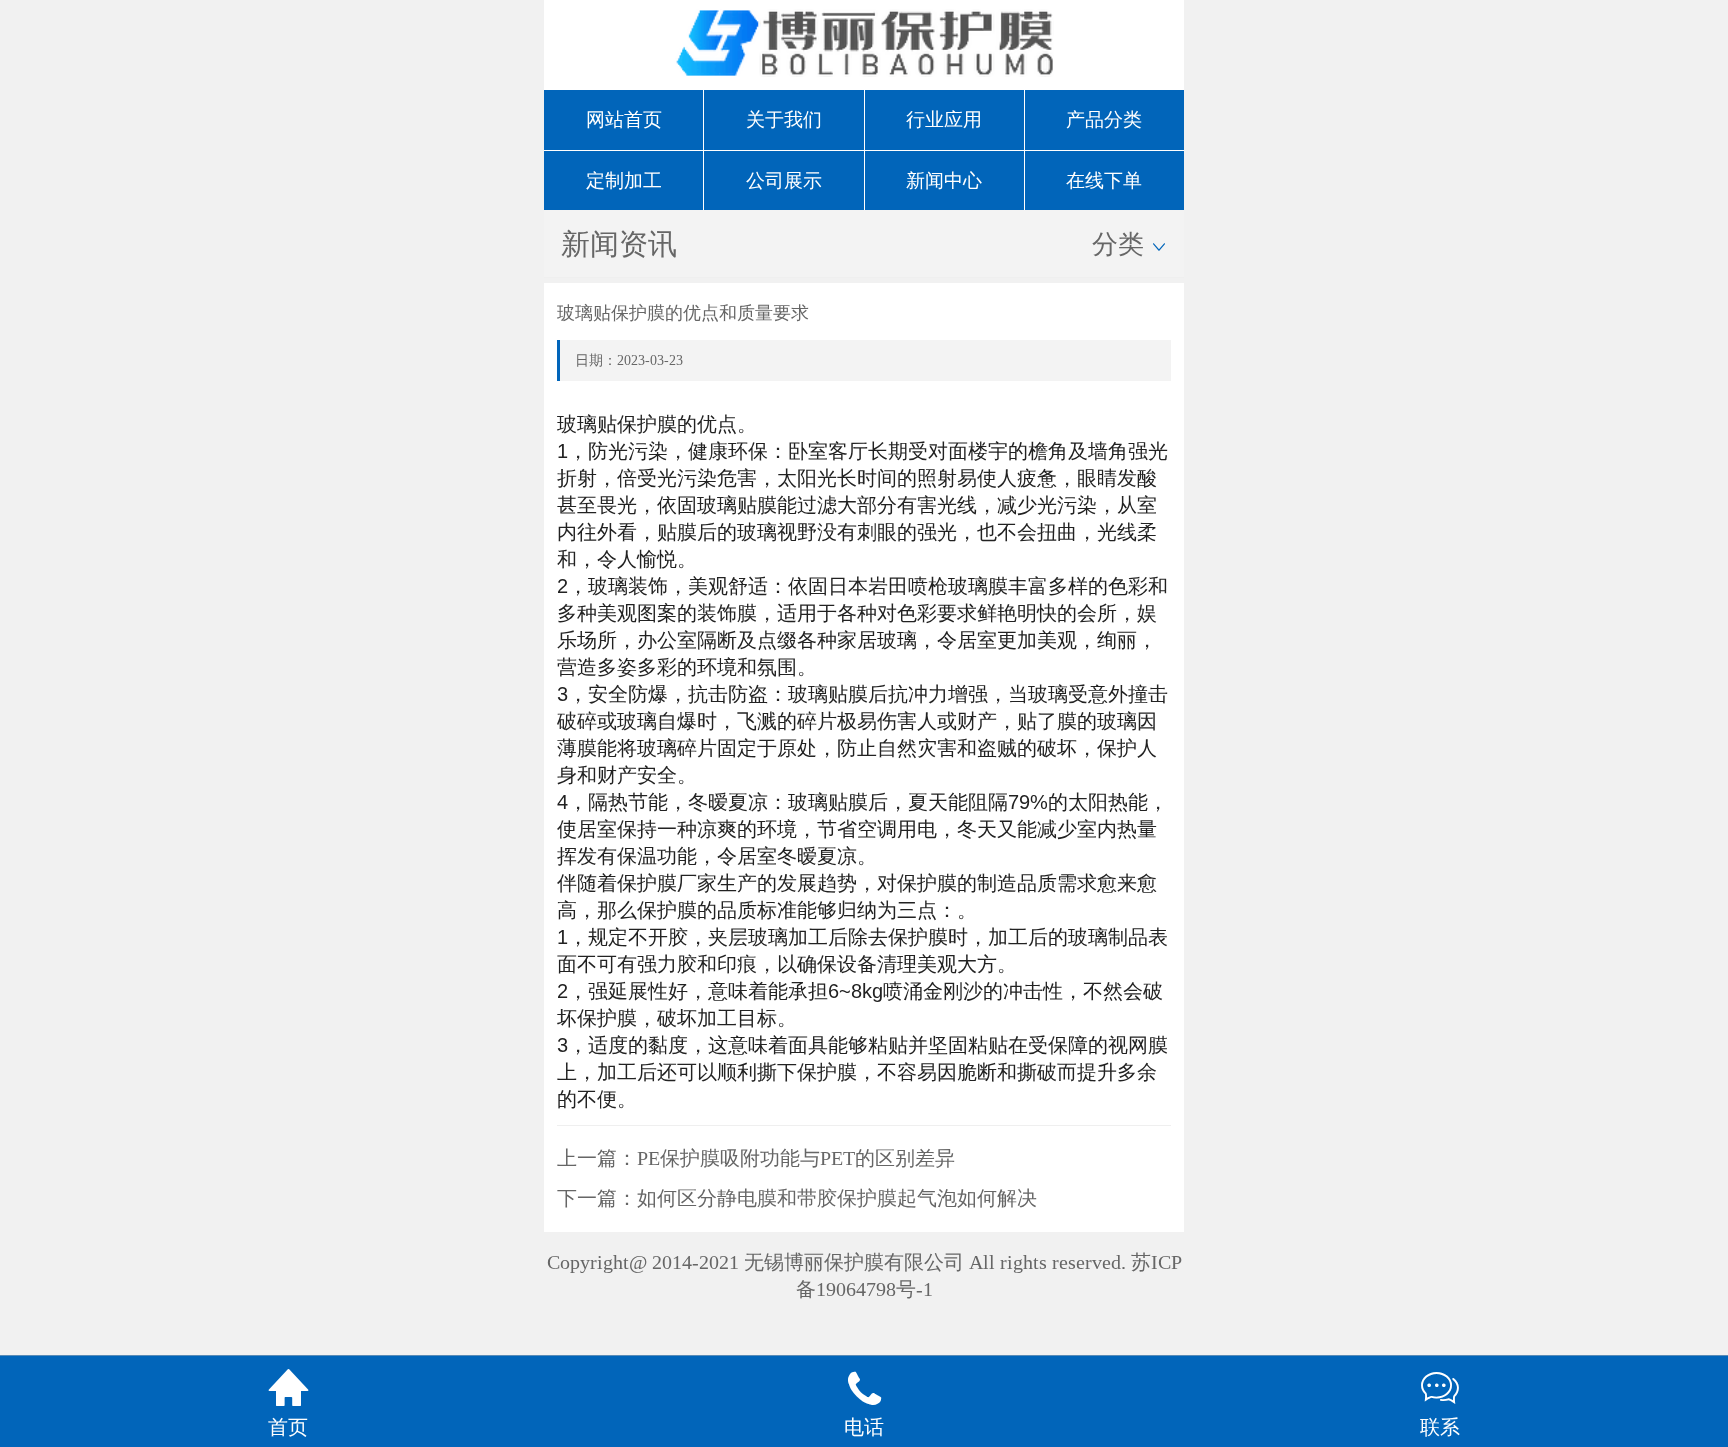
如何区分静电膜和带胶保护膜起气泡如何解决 (837, 1198)
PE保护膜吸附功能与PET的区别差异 (796, 1158)
